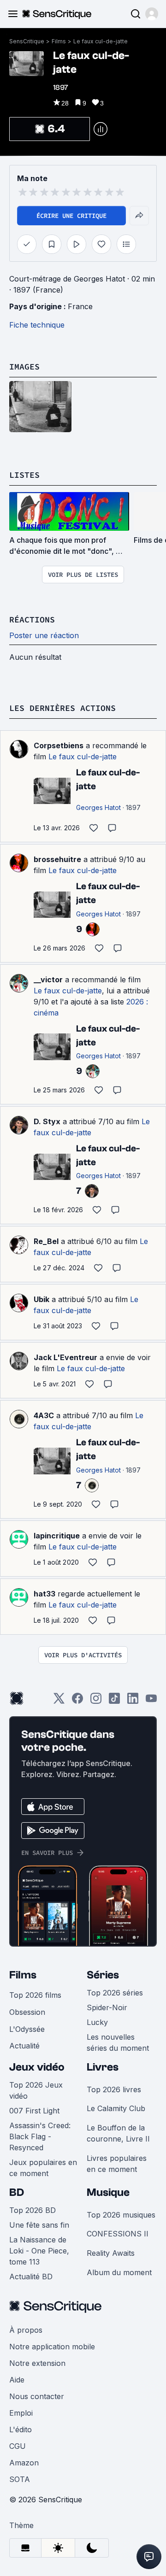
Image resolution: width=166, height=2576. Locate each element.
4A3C (44, 1415)
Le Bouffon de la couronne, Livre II (118, 2133)
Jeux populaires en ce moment (43, 2168)
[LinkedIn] (133, 1701)
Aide (17, 2380)
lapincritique (57, 1536)
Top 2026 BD (33, 2210)
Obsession (27, 2012)
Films (59, 41)
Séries (103, 1975)
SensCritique (27, 41)
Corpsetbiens (59, 745)
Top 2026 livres (114, 2089)
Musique (108, 2192)
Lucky (97, 2022)
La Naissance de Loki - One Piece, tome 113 (39, 2251)
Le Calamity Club (116, 2108)
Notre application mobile (52, 2347)
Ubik (41, 1299)
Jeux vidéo (37, 2067)
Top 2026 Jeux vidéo (36, 2090)
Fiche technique (37, 325)
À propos (26, 2330)
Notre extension (37, 2363)
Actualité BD (31, 2277)
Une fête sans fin (39, 2225)
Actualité (24, 2046)
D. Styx (47, 1121)
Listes (24, 475)
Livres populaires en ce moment (117, 2164)
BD (17, 2192)
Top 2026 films (35, 1995)
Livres (103, 2067)
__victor (48, 980)
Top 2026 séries (115, 1993)
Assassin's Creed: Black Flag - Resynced (40, 2136)
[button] (152, 14)
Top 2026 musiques (121, 2215)
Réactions (32, 619)
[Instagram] (96, 1701)
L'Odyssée (27, 2029)
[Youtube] (151, 1701)
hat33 (44, 1594)
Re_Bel (46, 1241)
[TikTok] (114, 1701)
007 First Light (34, 2111)
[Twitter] (59, 1701)
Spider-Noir (107, 2007)
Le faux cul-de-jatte (101, 41)
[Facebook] (77, 1701)
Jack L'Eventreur (65, 1357)
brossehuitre (57, 859)
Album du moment (119, 2272)
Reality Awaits (111, 2253)
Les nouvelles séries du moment (118, 2042)
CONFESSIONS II (118, 2234)
